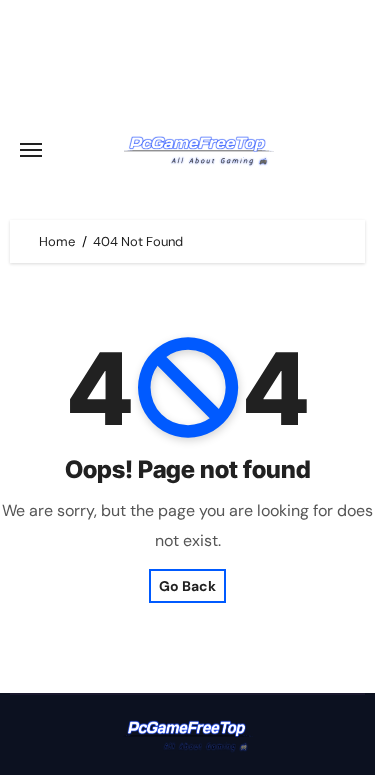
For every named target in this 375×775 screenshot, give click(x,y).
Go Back (187, 586)
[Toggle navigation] (31, 150)
